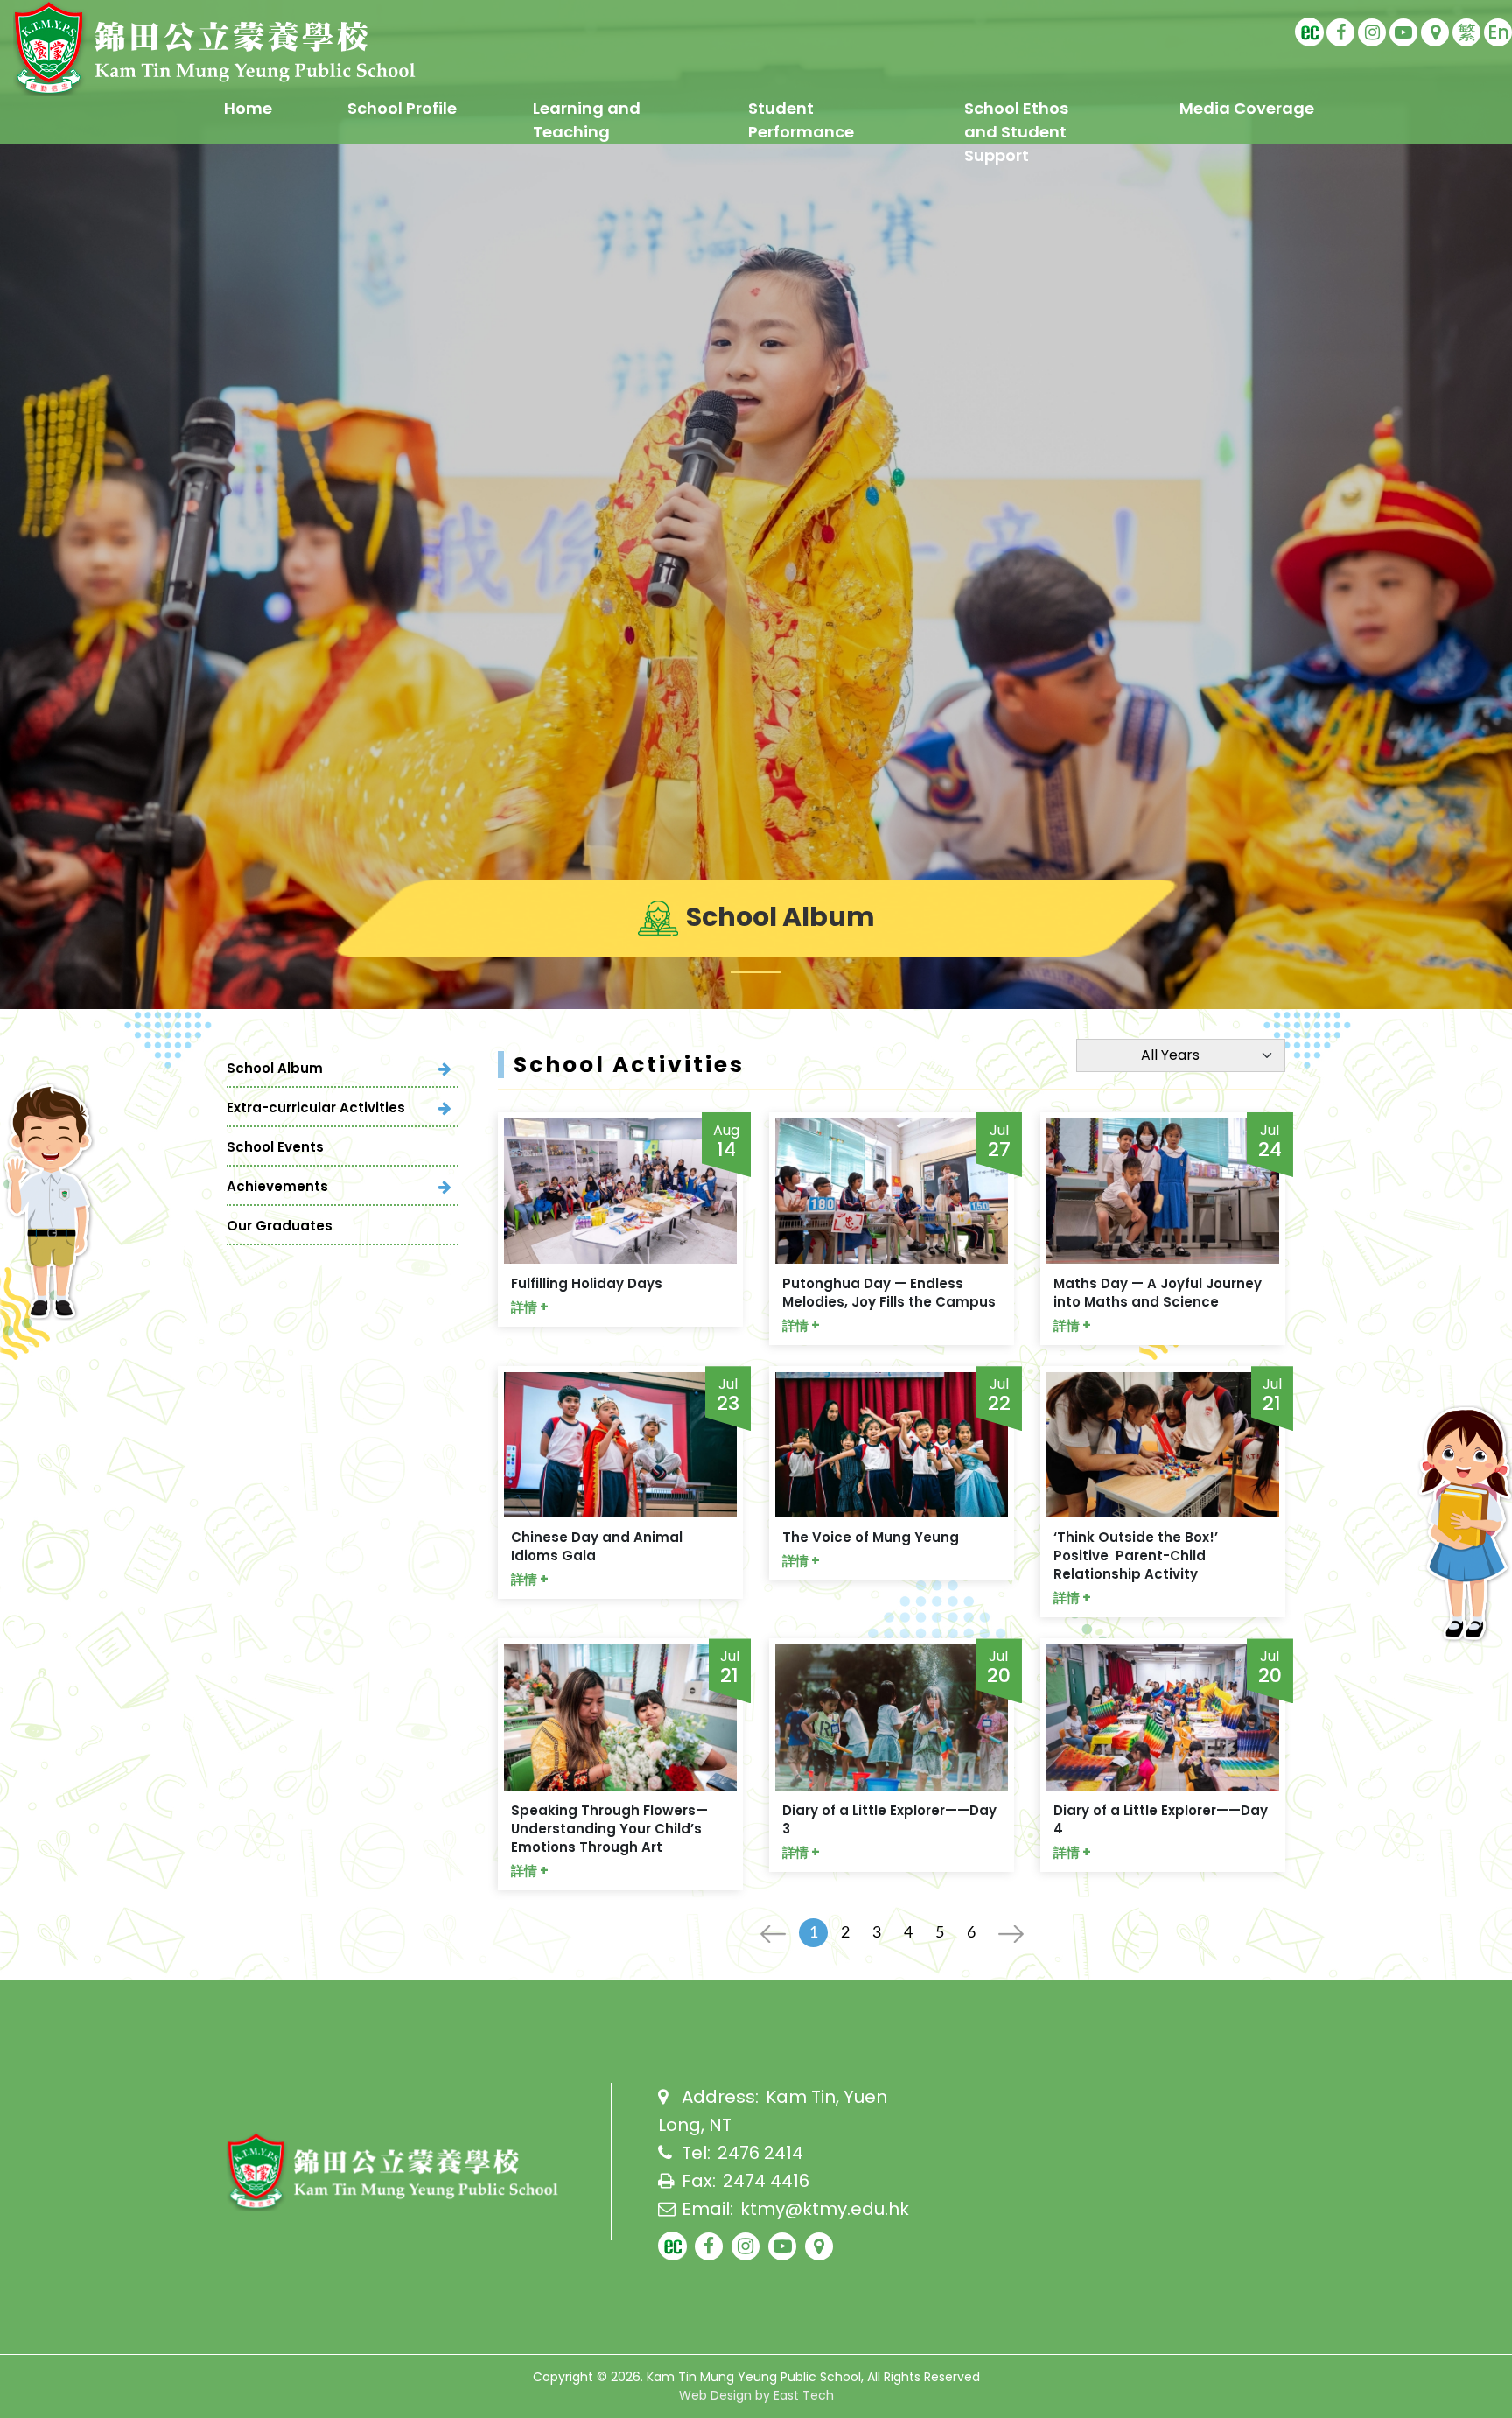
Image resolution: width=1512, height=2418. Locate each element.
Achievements (277, 1186)
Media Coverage (1247, 108)
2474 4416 (766, 2181)
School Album (275, 1068)
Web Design (715, 2395)
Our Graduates (280, 1226)
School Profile (402, 108)
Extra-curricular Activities (316, 1107)
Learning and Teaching (587, 120)
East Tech (804, 2395)
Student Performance (801, 120)
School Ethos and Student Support (1016, 132)
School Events (275, 1147)
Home (248, 108)
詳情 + (530, 1307)
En (1498, 32)
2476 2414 (760, 2153)
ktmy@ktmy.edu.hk (825, 2209)
